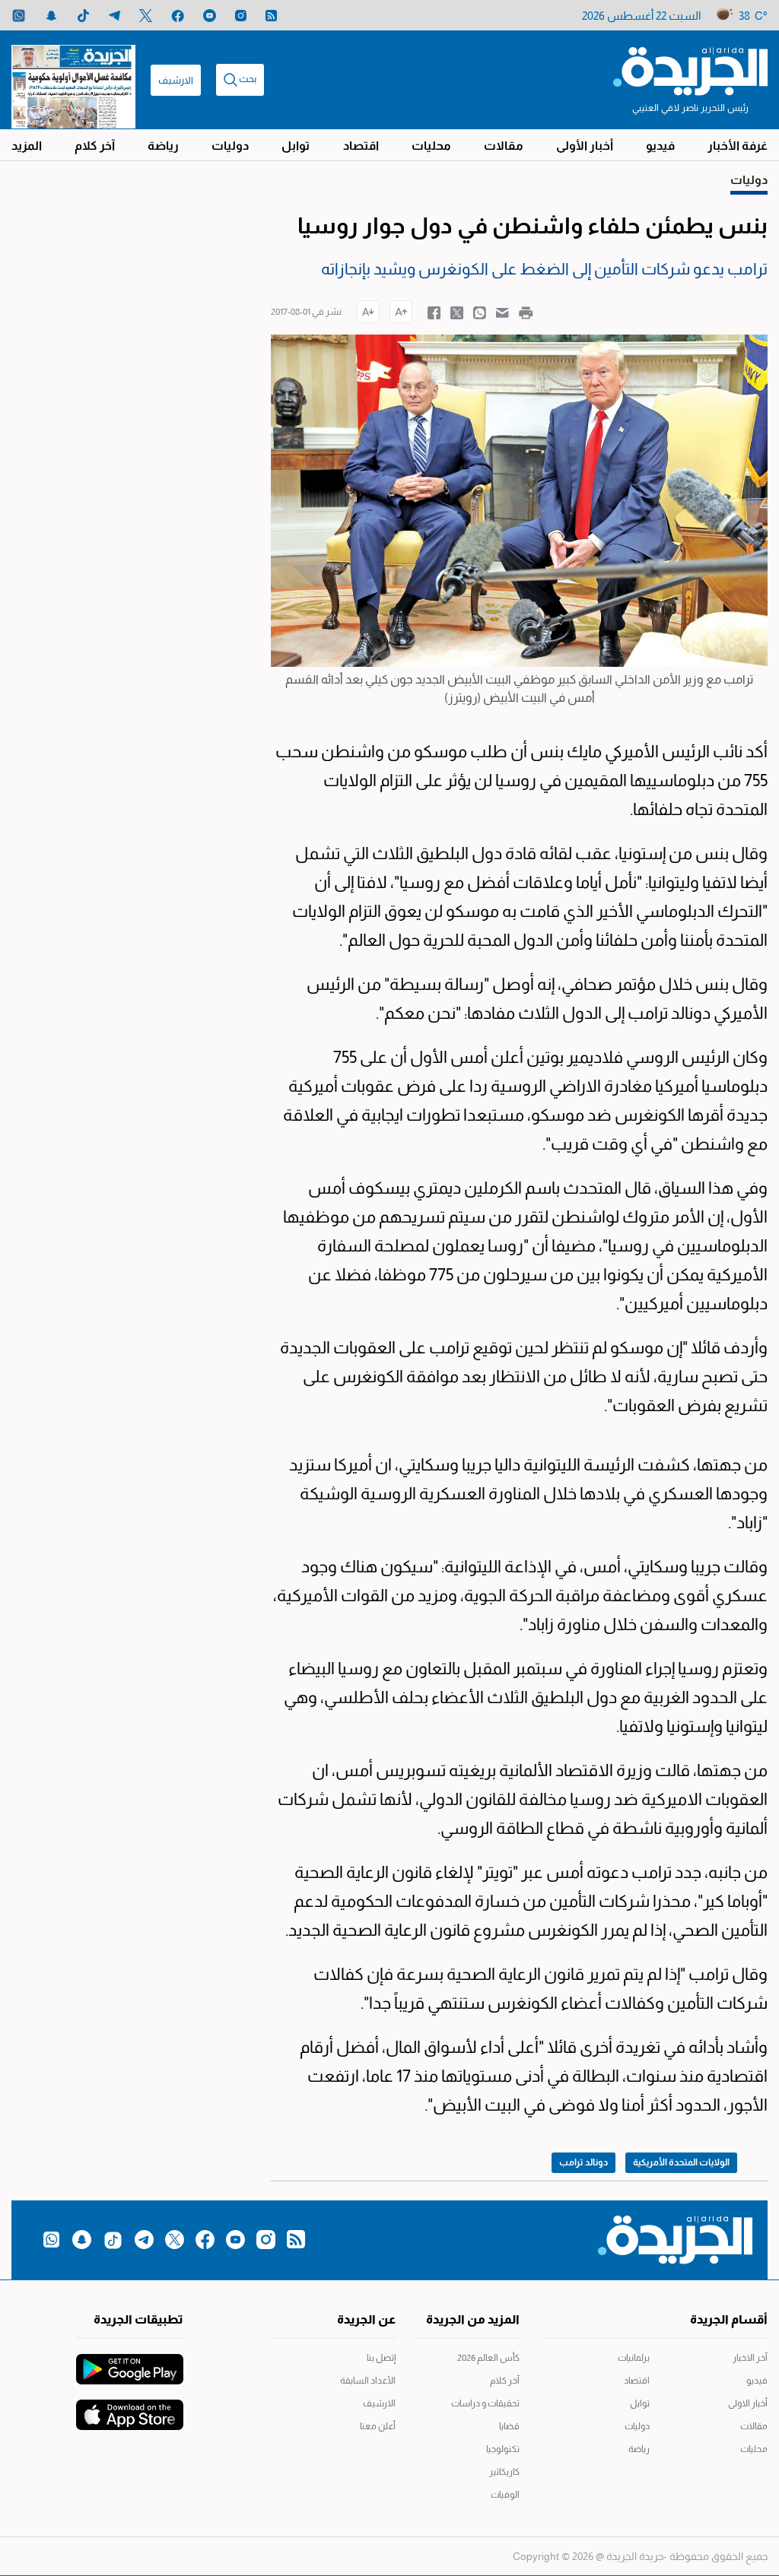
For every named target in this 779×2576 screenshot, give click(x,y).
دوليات (230, 146)
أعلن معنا (377, 2426)
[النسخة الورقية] (73, 80)
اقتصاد (361, 146)
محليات (431, 146)
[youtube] (210, 16)
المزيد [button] (27, 146)
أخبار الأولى (585, 146)
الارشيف (176, 80)
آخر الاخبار (750, 2358)
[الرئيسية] (690, 70)
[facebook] (178, 16)
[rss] (271, 16)
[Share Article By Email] (502, 312)
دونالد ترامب (583, 2162)
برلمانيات (634, 2358)
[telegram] (114, 16)
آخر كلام (95, 146)
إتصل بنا (381, 2358)
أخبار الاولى (748, 2403)
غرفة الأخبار (738, 146)
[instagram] (241, 16)
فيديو (660, 146)
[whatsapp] (19, 16)
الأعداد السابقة (367, 2381)
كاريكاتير (504, 2472)
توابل (296, 146)
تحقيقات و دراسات (485, 2403)
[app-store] (130, 2407)
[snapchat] (51, 16)
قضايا (509, 2426)
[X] (146, 16)
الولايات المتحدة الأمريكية (681, 2162)
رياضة (163, 146)
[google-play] (130, 2362)
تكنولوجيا (503, 2449)
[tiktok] (83, 16)
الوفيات (505, 2495)
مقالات (504, 146)
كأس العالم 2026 (488, 2358)
